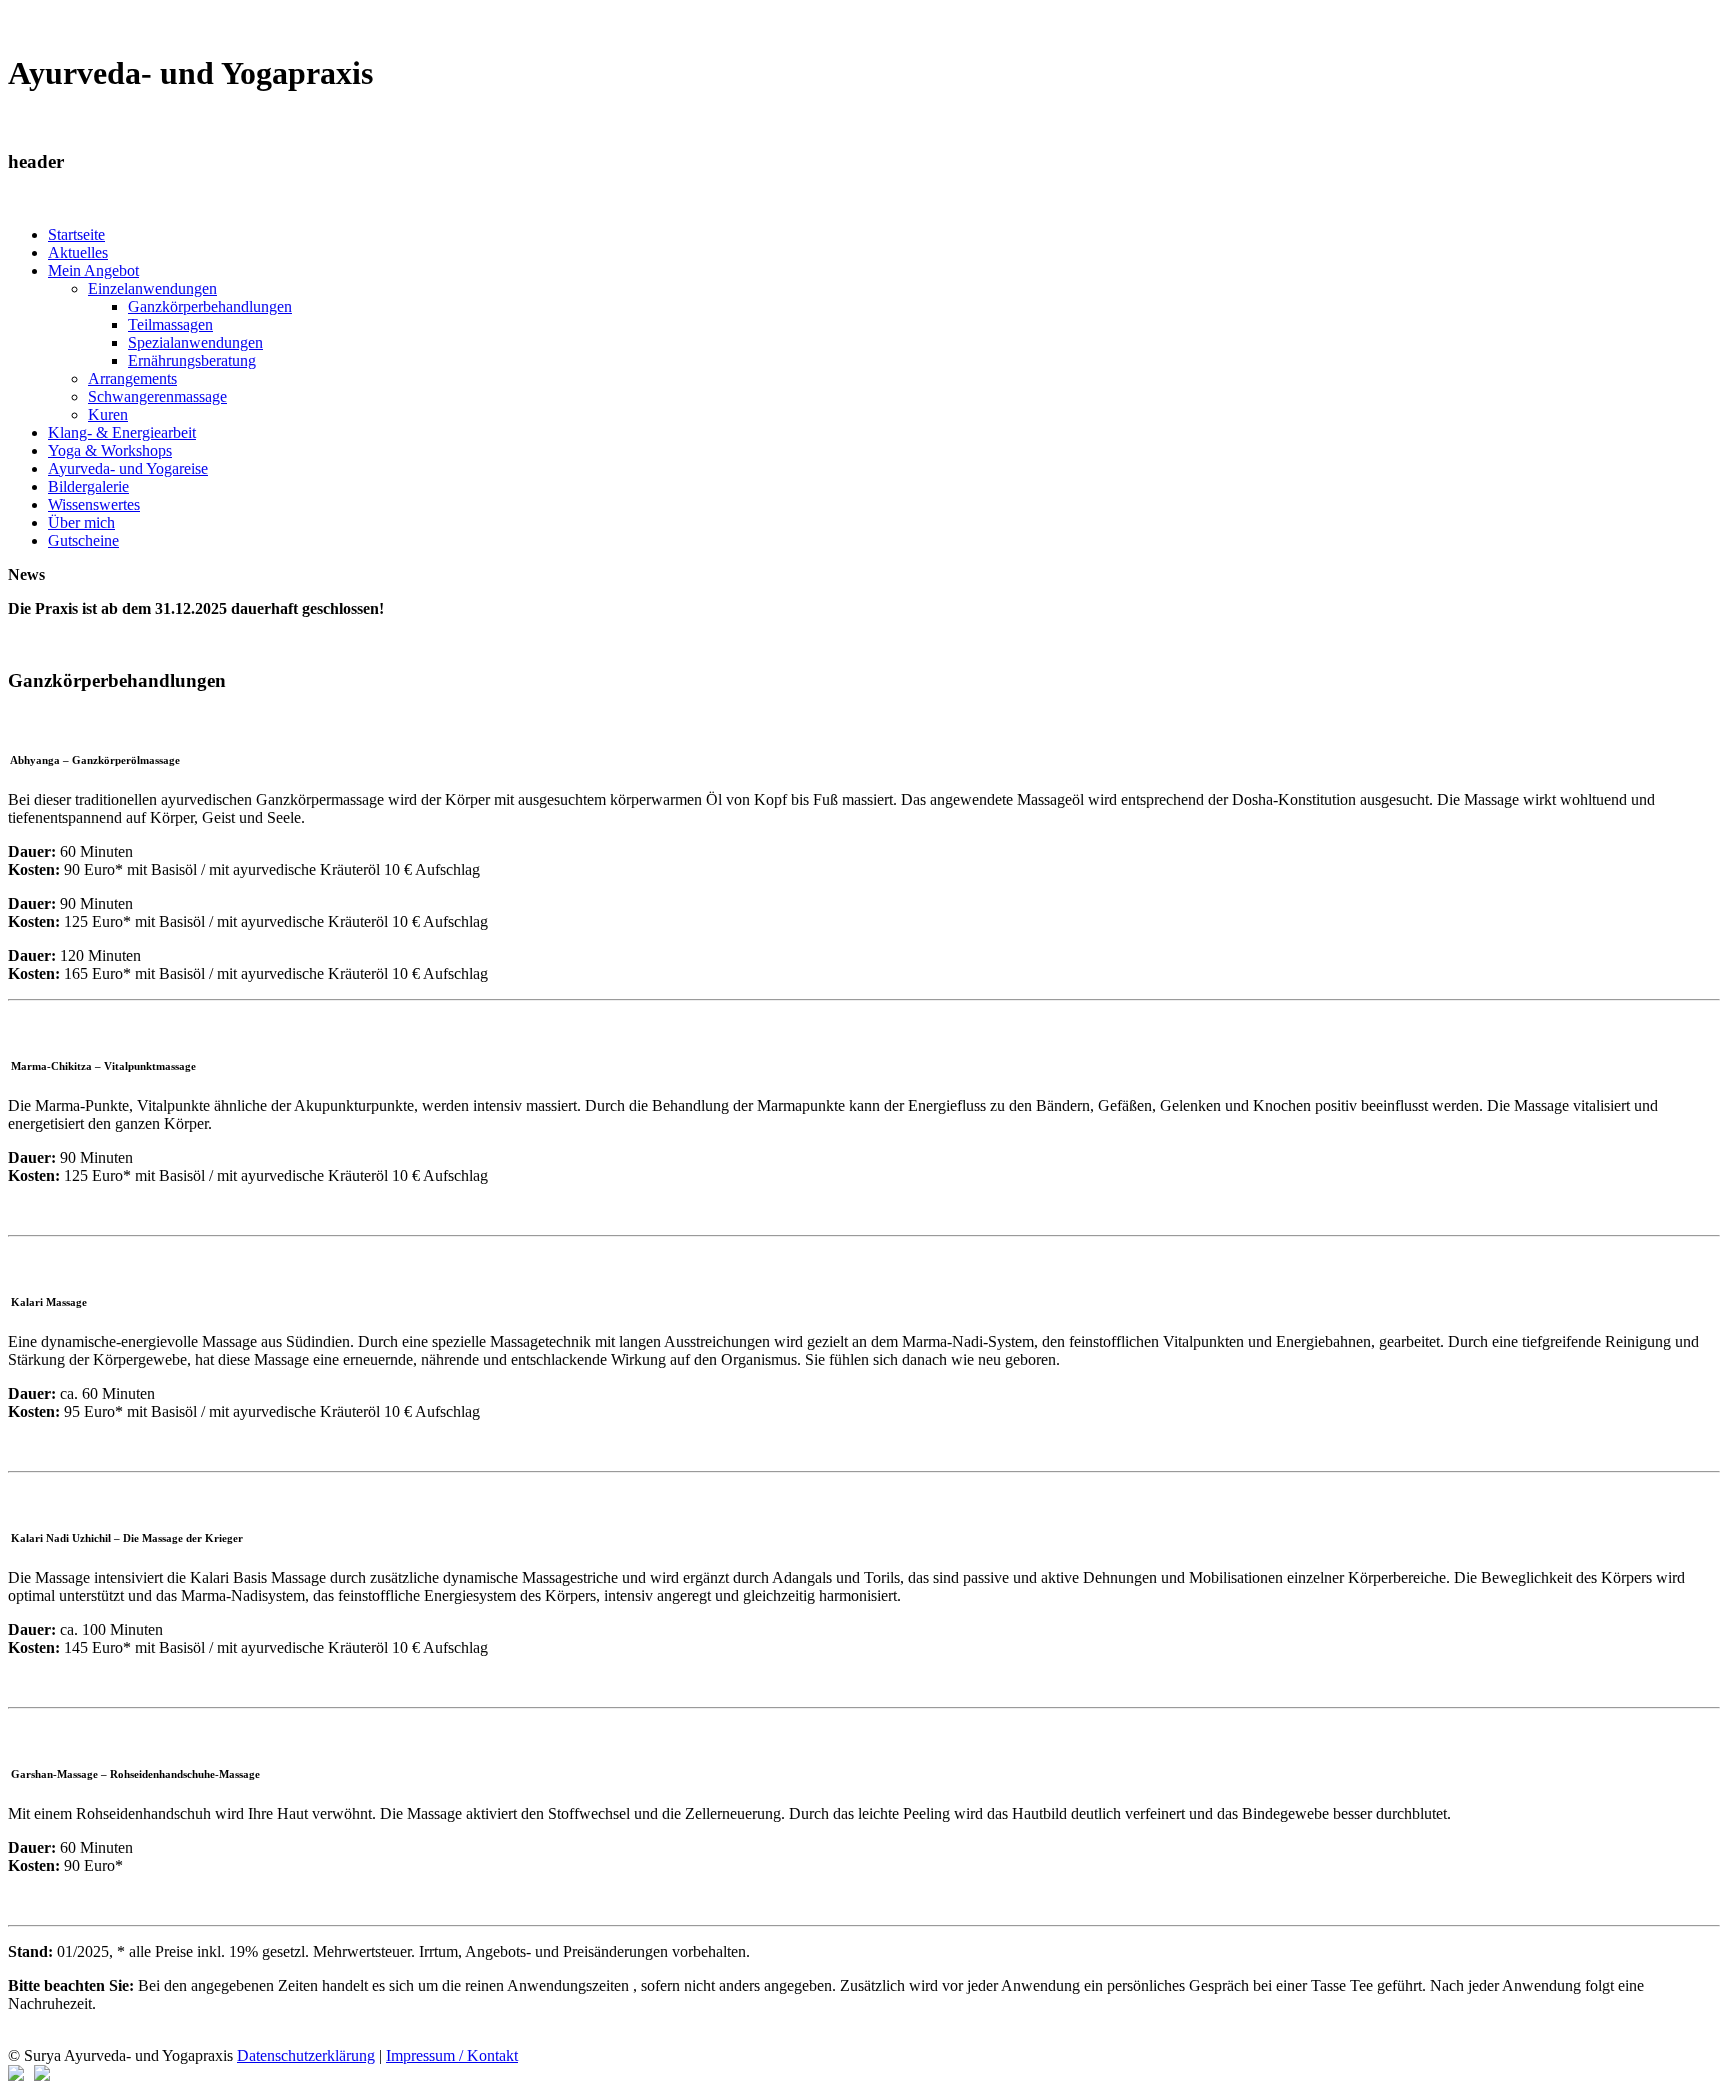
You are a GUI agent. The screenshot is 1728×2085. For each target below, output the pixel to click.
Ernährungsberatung (192, 360)
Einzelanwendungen (152, 288)
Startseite (76, 234)
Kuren (108, 414)
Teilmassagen (170, 324)
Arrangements (132, 378)
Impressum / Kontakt (452, 2055)
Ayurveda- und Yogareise (128, 468)
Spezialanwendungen (195, 342)
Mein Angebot (93, 270)
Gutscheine (83, 540)
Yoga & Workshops (110, 450)
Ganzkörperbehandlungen (210, 306)
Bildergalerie (88, 486)
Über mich (81, 522)
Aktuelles (78, 252)
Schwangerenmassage (157, 396)
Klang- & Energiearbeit (122, 432)
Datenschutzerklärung (306, 2055)
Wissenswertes (94, 504)
